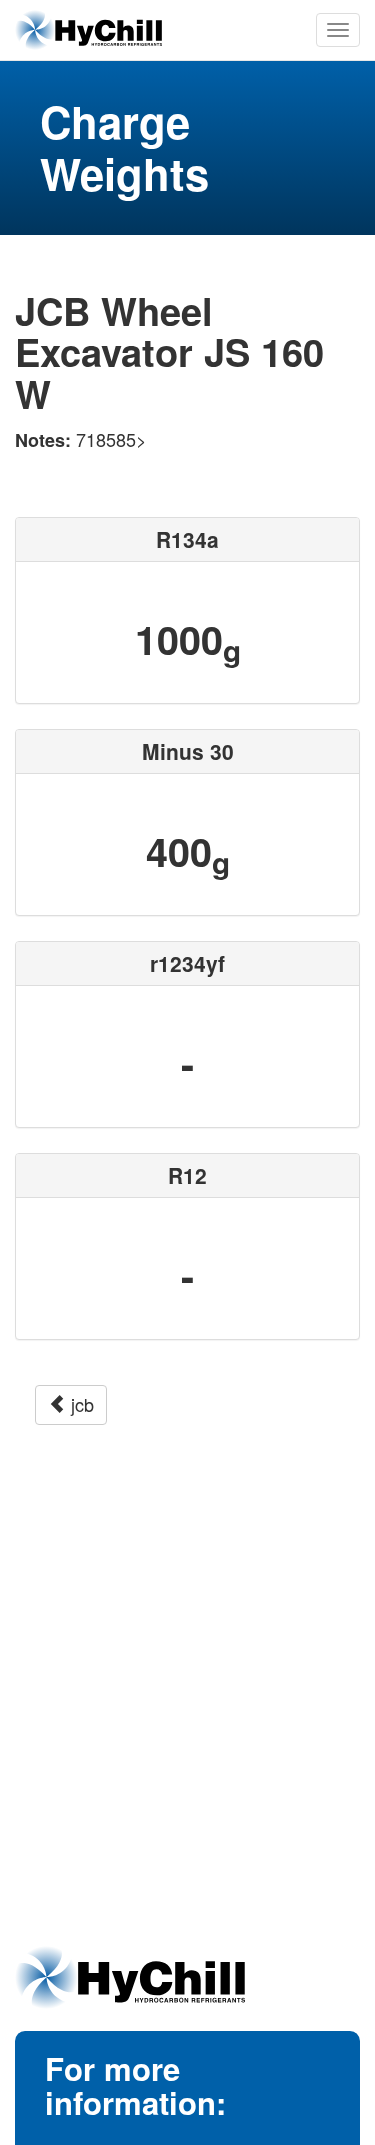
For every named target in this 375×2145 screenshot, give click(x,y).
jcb (80, 1404)
